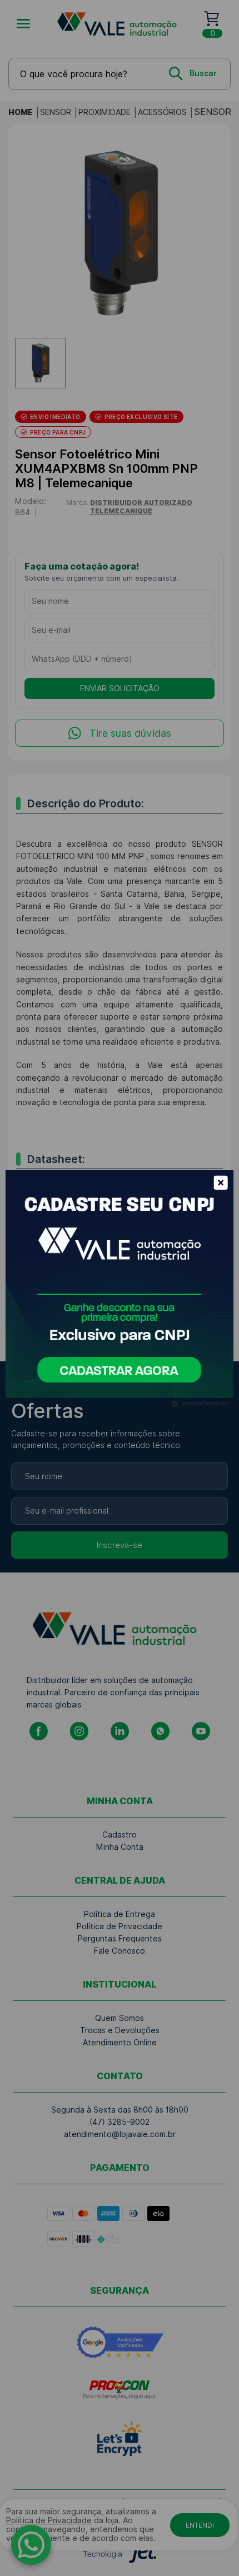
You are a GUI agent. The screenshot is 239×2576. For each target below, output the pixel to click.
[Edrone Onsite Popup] (120, 1288)
